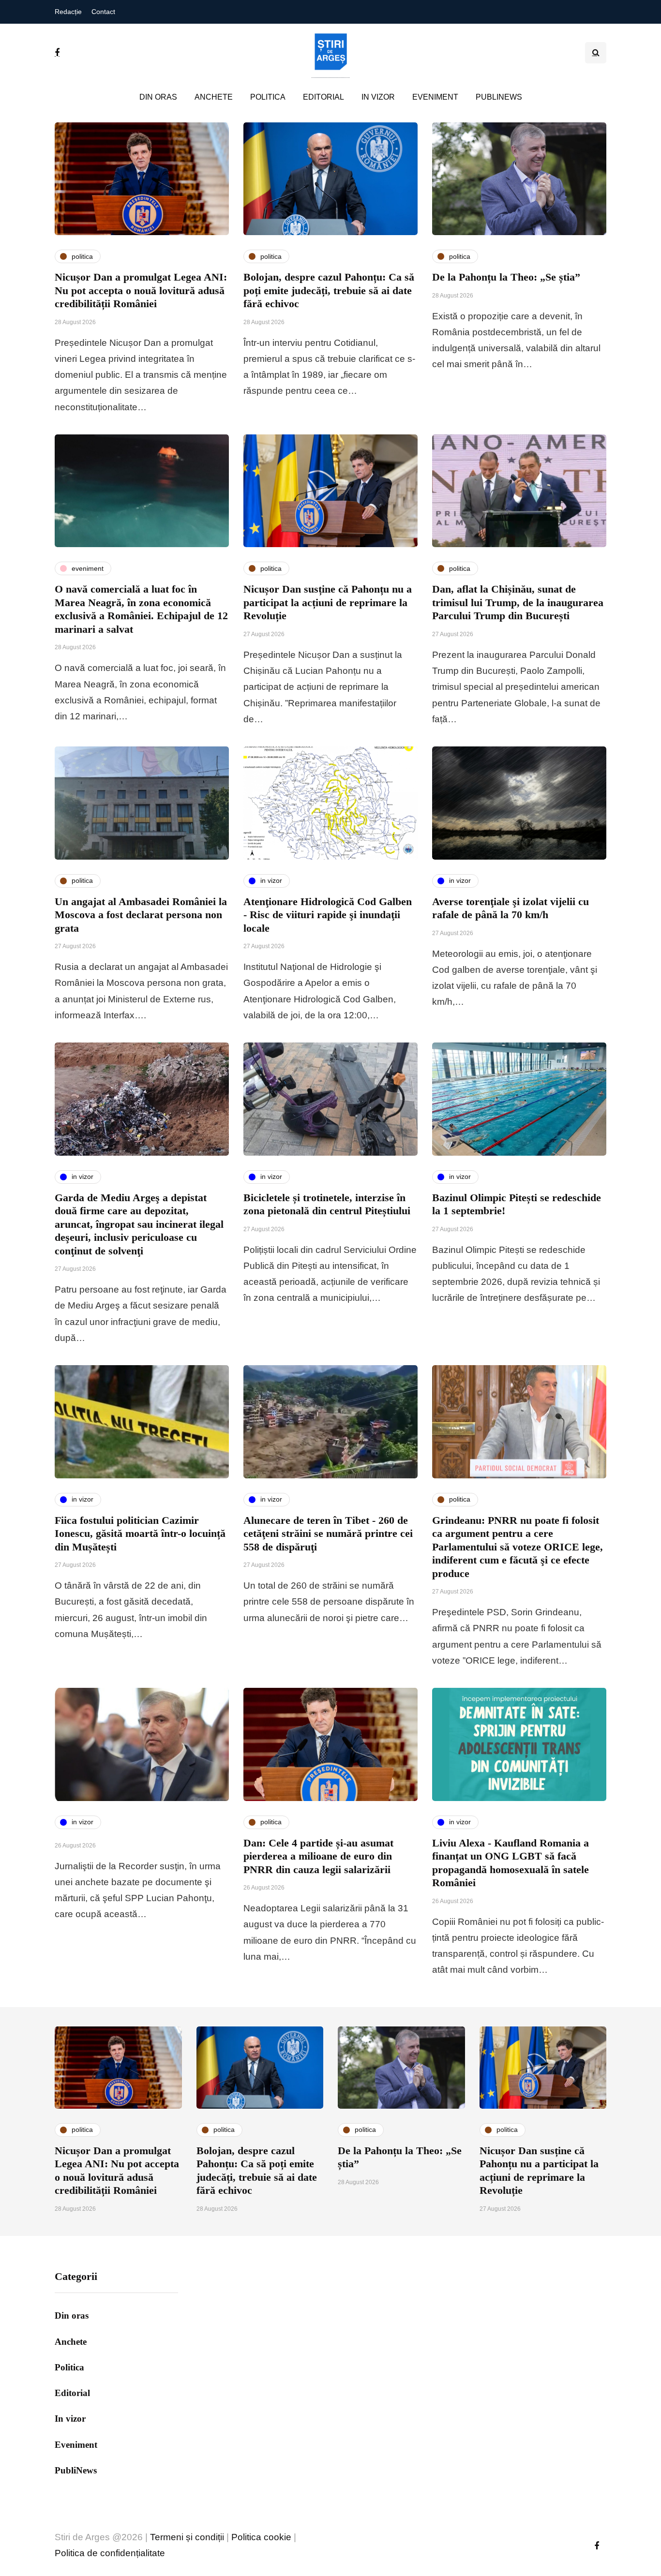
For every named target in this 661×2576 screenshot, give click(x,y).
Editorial (323, 97)
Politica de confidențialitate (110, 2553)
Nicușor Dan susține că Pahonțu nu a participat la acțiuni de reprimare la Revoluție (328, 602)
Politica (268, 97)
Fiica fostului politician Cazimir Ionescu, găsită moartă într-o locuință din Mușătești (140, 1534)
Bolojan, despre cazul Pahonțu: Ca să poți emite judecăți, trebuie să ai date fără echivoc (329, 290)
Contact (103, 12)
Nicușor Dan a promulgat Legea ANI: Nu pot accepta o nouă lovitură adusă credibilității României (141, 290)
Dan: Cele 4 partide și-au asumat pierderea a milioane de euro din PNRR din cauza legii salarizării (318, 1856)
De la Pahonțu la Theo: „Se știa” (506, 277)
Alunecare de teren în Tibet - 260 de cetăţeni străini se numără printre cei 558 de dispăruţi (328, 1534)
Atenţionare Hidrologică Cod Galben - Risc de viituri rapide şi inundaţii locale (328, 915)
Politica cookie (261, 2537)
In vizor (378, 97)
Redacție (68, 12)
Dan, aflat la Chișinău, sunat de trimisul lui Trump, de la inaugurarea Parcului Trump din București (518, 602)
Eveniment (435, 97)
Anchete (214, 97)
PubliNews (499, 97)
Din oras (158, 97)
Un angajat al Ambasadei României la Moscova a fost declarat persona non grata (141, 915)
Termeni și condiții (187, 2537)
